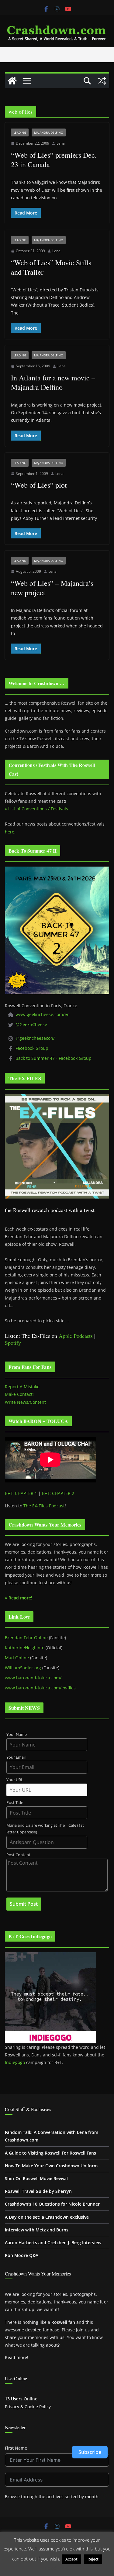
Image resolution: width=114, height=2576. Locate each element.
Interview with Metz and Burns (37, 2230)
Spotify (13, 1343)
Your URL (15, 1780)
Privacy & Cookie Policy (28, 2407)
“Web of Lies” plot (39, 485)
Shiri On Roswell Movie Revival (36, 2178)
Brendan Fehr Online (26, 1638)
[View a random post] (102, 81)
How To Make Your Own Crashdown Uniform (51, 2166)
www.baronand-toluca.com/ (33, 1678)
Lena (61, 143)
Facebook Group (32, 1048)
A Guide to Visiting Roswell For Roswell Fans (50, 2153)
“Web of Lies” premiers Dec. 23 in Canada (54, 160)
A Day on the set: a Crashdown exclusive (47, 2217)
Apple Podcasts (76, 1336)
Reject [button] (93, 2559)
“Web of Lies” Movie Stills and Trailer (51, 267)
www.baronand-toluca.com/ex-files (40, 1688)
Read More (57, 2568)
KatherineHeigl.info (25, 1648)
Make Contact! (19, 1394)
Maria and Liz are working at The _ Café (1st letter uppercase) (45, 1829)
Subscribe (90, 2452)
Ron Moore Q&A (22, 2255)
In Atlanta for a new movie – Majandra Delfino (53, 382)
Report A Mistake (22, 1387)
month (92, 2497)
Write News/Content (25, 1402)
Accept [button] (71, 2559)
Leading (20, 132)
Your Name (17, 1735)
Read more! (17, 2357)
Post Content (18, 1855)
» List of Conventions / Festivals (36, 809)
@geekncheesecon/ (35, 1038)
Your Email (16, 1757)
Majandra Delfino (49, 132)
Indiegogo (15, 2062)
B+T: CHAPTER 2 (58, 1493)
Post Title (15, 1803)
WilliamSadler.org (23, 1668)
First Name (16, 2448)
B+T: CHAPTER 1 (21, 1493)
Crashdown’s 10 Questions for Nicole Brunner (52, 2204)
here (10, 832)
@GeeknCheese (31, 1024)
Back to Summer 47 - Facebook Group (54, 1058)
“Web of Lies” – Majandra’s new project (52, 588)
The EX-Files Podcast (44, 1506)
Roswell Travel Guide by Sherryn (38, 2191)
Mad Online (17, 1658)
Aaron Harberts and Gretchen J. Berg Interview (53, 2243)
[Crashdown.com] (12, 81)
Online (21, 2399)
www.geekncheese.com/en (43, 1014)
